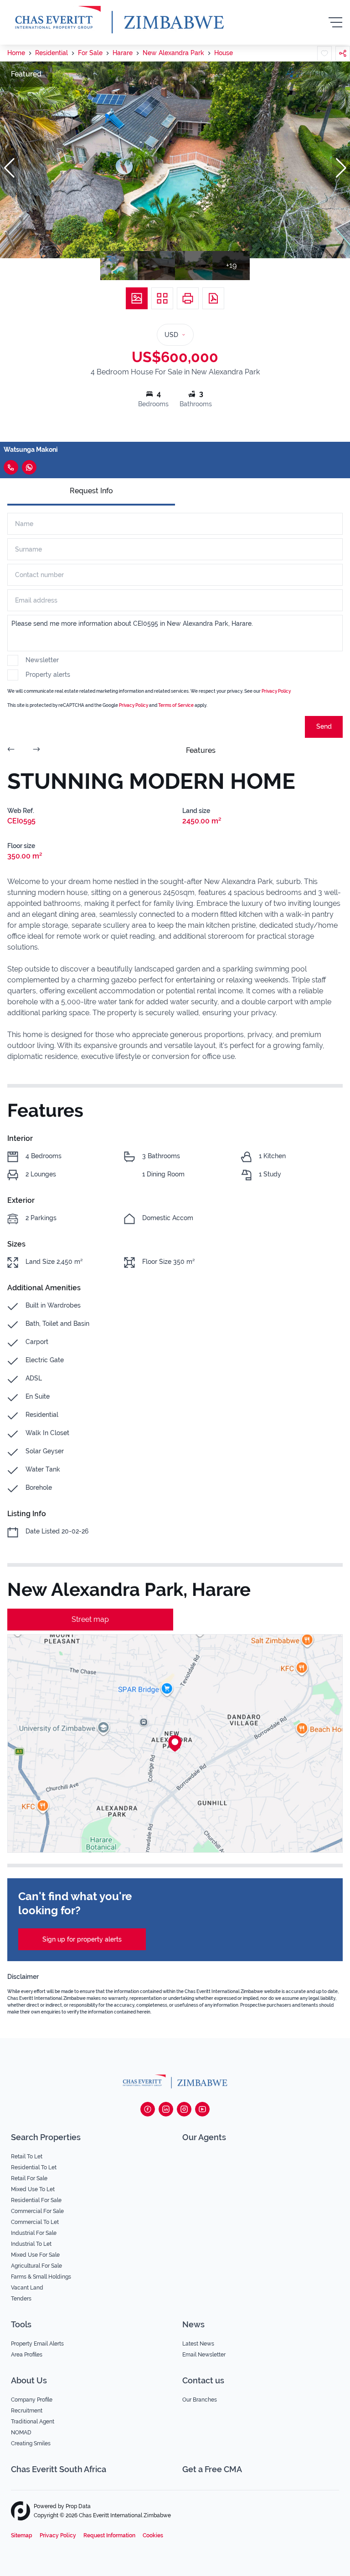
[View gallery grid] (162, 298)
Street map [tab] (90, 1619)
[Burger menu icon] (335, 22)
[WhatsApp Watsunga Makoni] (29, 467)
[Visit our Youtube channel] (202, 2109)
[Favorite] (324, 53)
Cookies (153, 2535)
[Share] (343, 53)
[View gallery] (137, 298)
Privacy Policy (276, 691)
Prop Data (78, 2506)
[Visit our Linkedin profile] (166, 2109)
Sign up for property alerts (82, 1939)
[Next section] (36, 751)
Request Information (109, 2535)
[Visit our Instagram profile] (184, 2109)
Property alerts (48, 675)
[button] (9, 168)
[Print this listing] (188, 298)
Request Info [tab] (91, 491)
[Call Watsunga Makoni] (11, 467)
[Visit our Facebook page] (148, 2109)
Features (201, 750)
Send (324, 726)
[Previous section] (11, 751)
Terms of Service (176, 705)
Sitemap (22, 2535)
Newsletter (42, 660)
